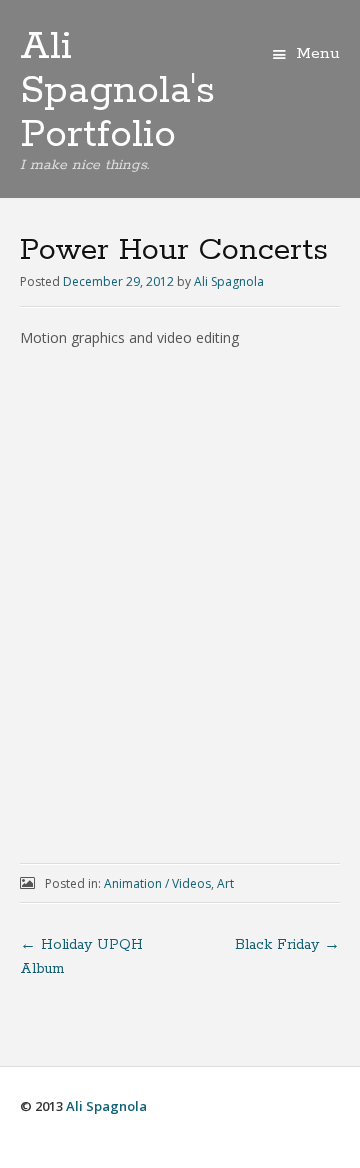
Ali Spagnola (229, 281)
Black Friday (287, 945)
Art (225, 883)
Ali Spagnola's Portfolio (117, 91)
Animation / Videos (157, 883)
